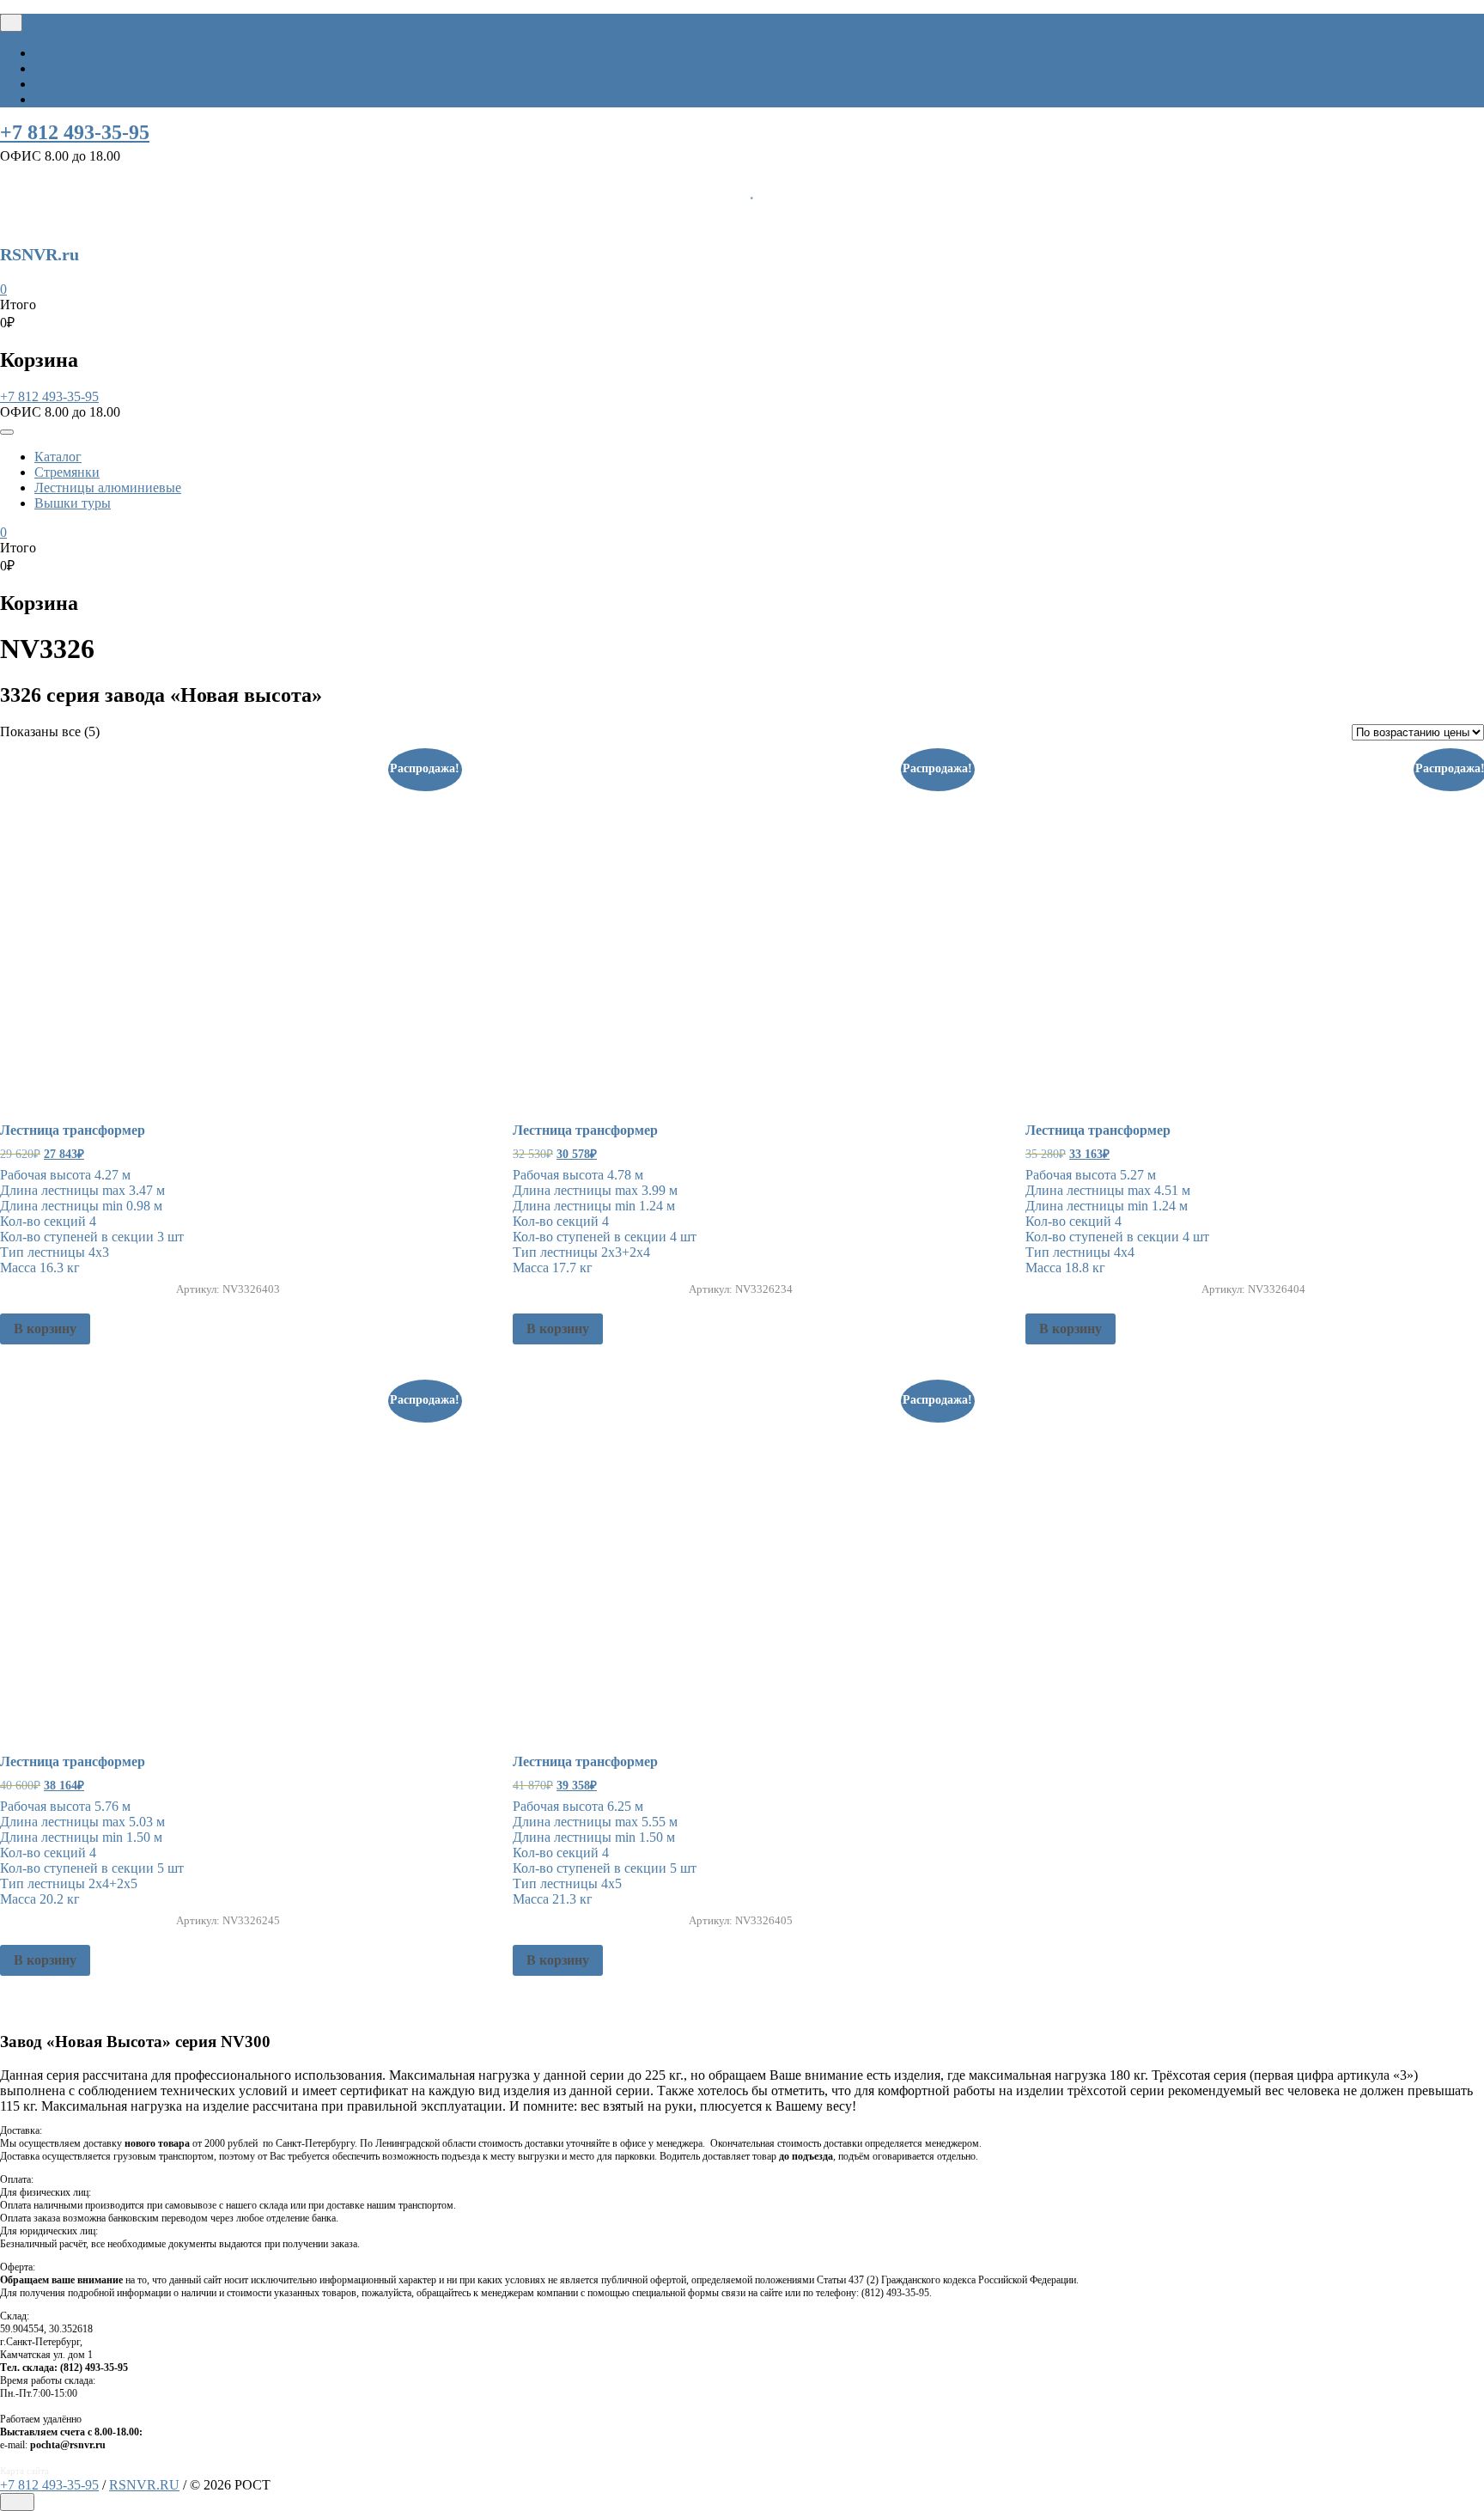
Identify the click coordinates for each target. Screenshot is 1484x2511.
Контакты (63, 99)
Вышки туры (73, 503)
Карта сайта (24, 2471)
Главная (58, 53)
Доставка (61, 84)
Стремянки (67, 472)
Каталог (58, 457)
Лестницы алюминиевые (108, 488)
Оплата (56, 68)
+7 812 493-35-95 (75, 132)
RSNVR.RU (144, 2485)
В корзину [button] (45, 1329)
